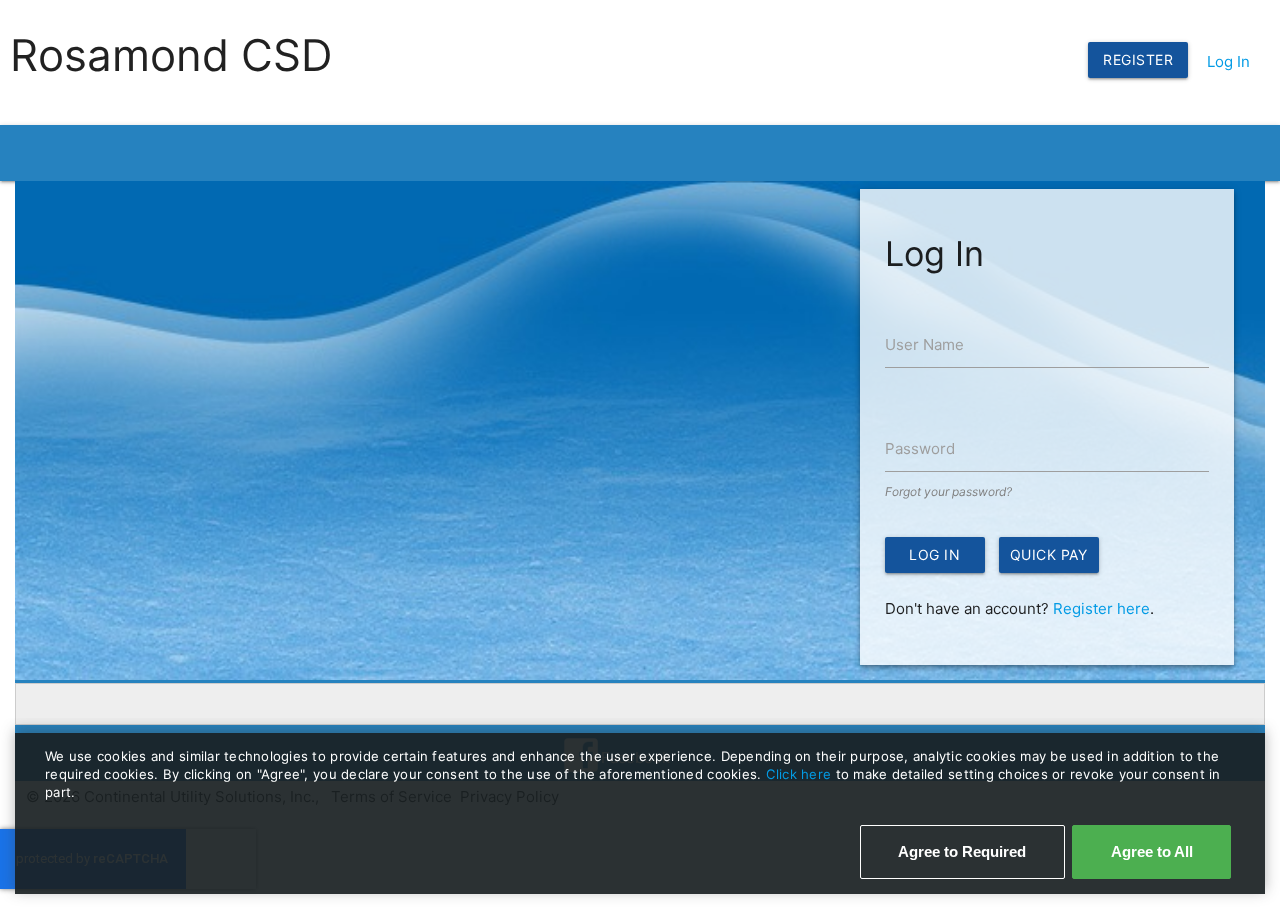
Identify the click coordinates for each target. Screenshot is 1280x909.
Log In (1228, 61)
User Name (924, 344)
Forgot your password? (948, 491)
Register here (1101, 608)
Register (1138, 59)
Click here (801, 774)
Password (920, 448)
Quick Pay (1049, 554)
